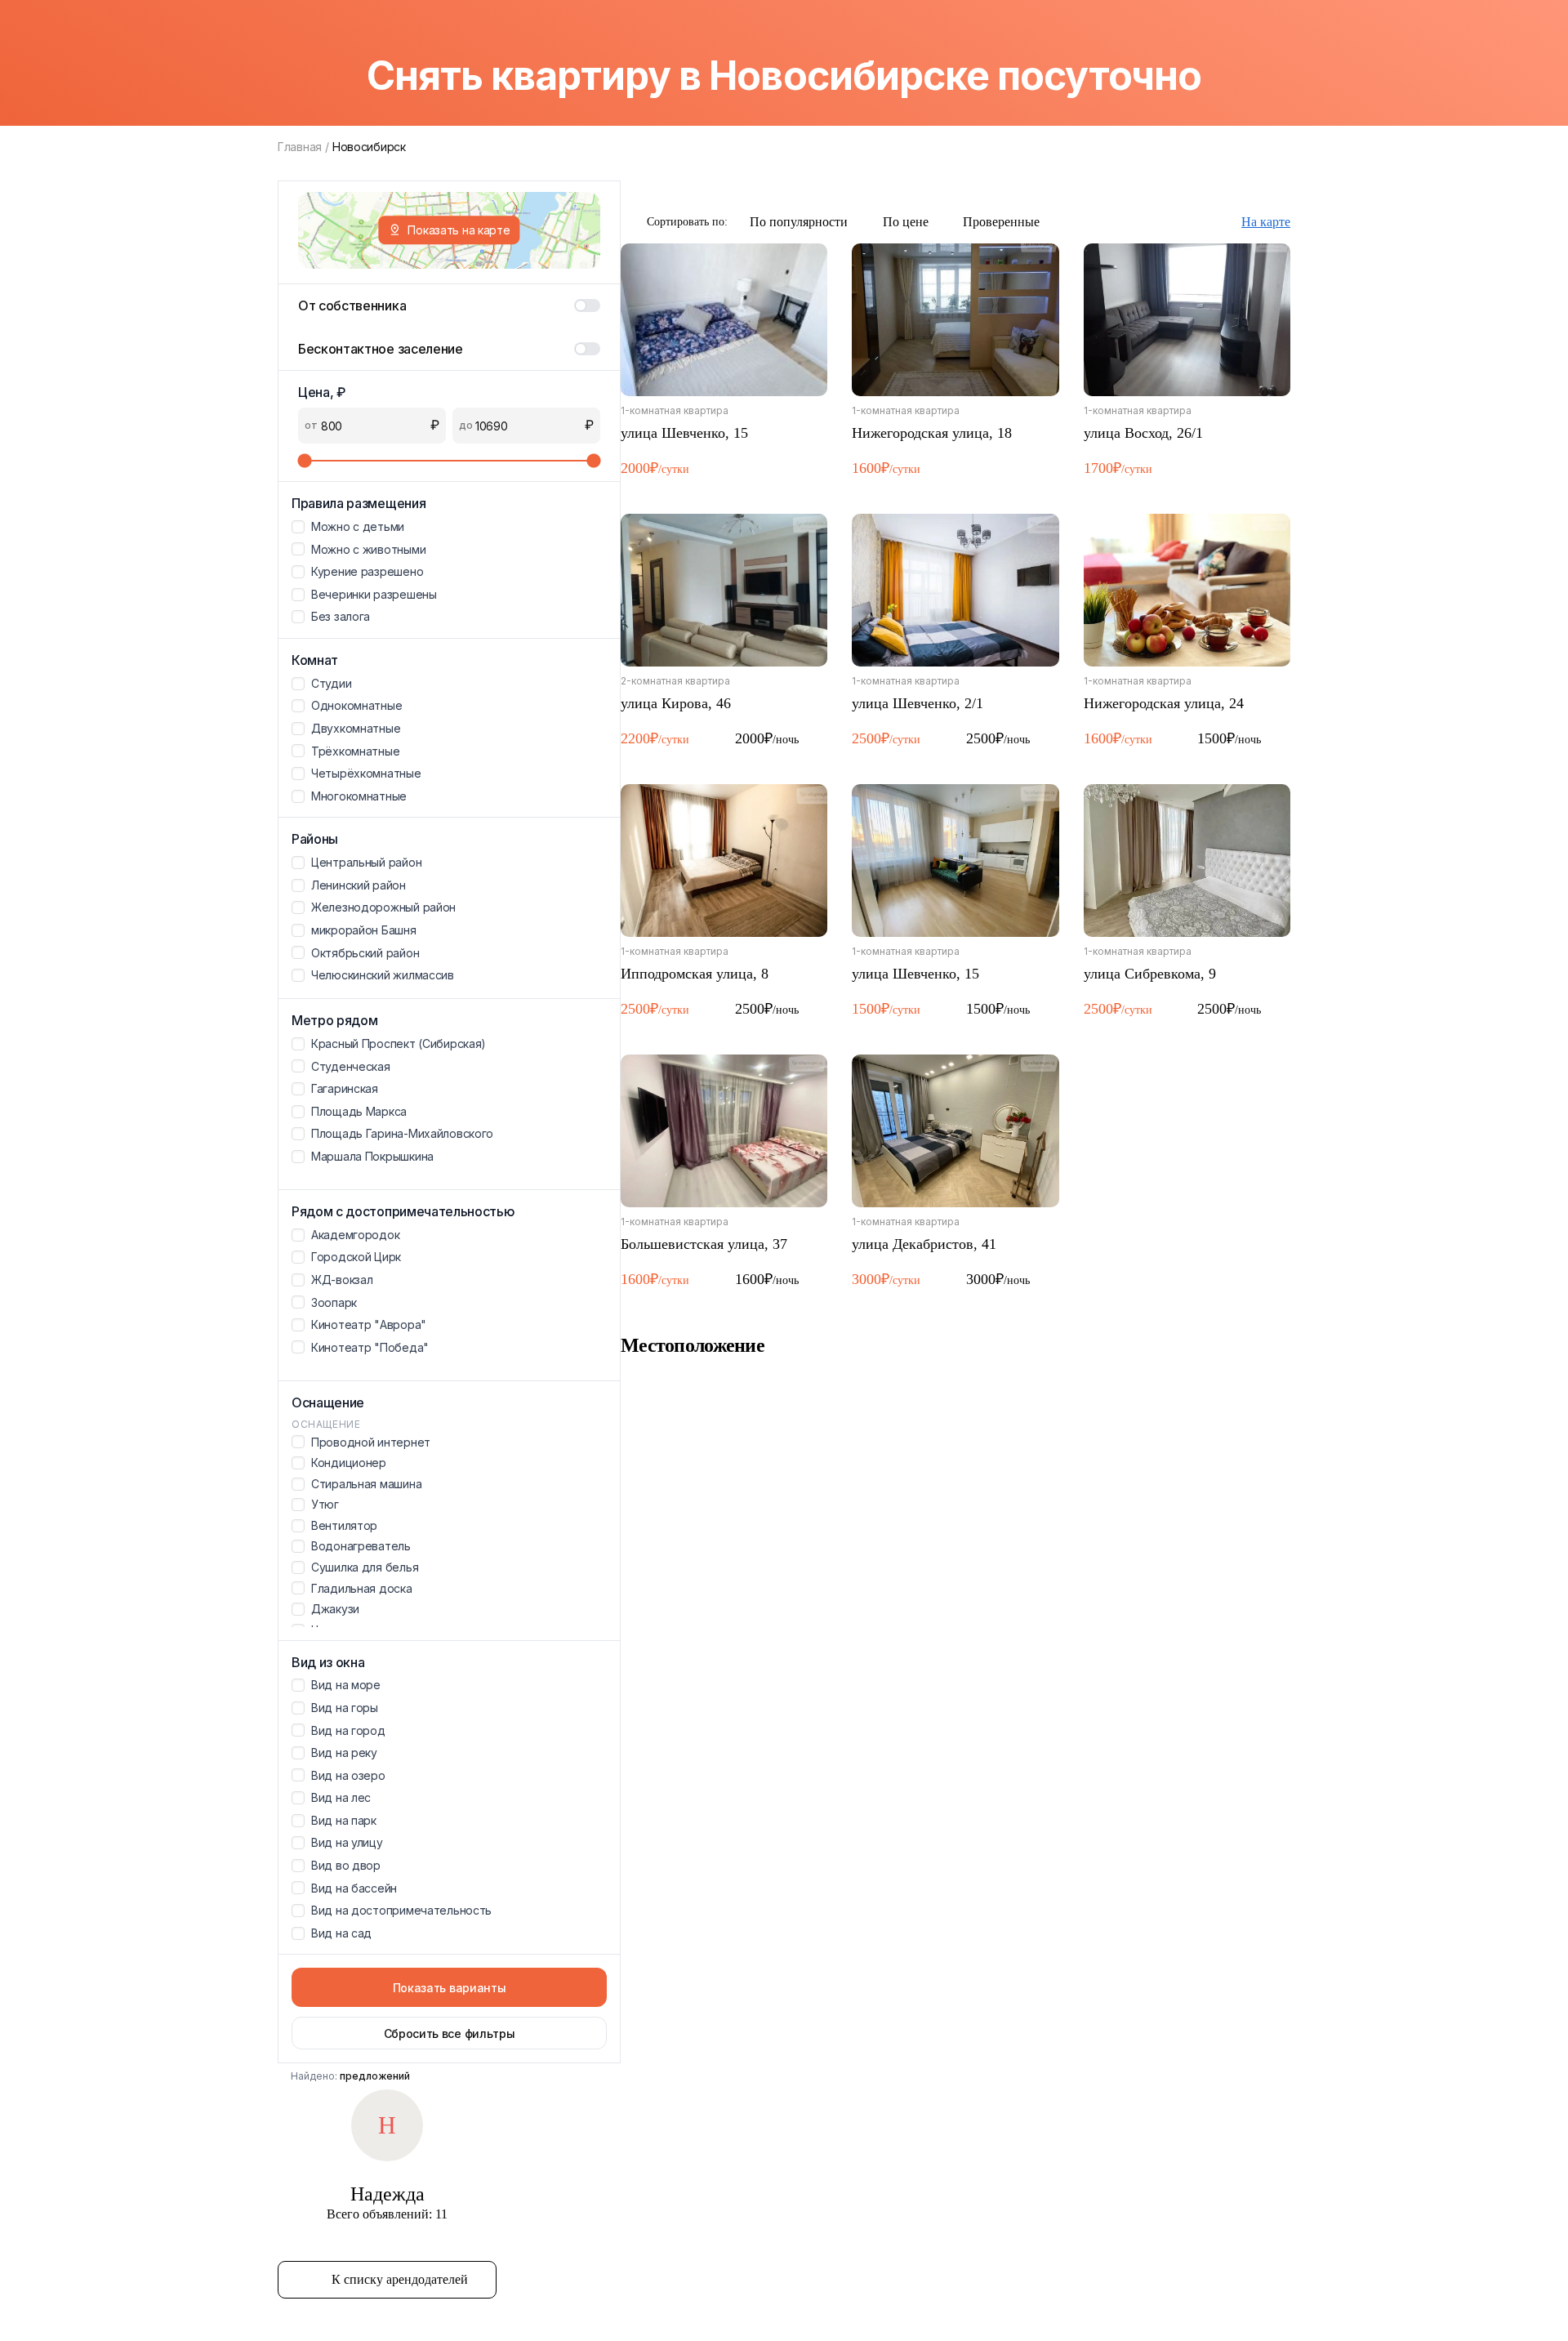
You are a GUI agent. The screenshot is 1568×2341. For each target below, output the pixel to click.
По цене (906, 222)
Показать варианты (450, 1988)
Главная (300, 147)
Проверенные (1001, 222)
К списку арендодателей (400, 2279)
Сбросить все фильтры (450, 2033)
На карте (1266, 222)
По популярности (799, 222)
